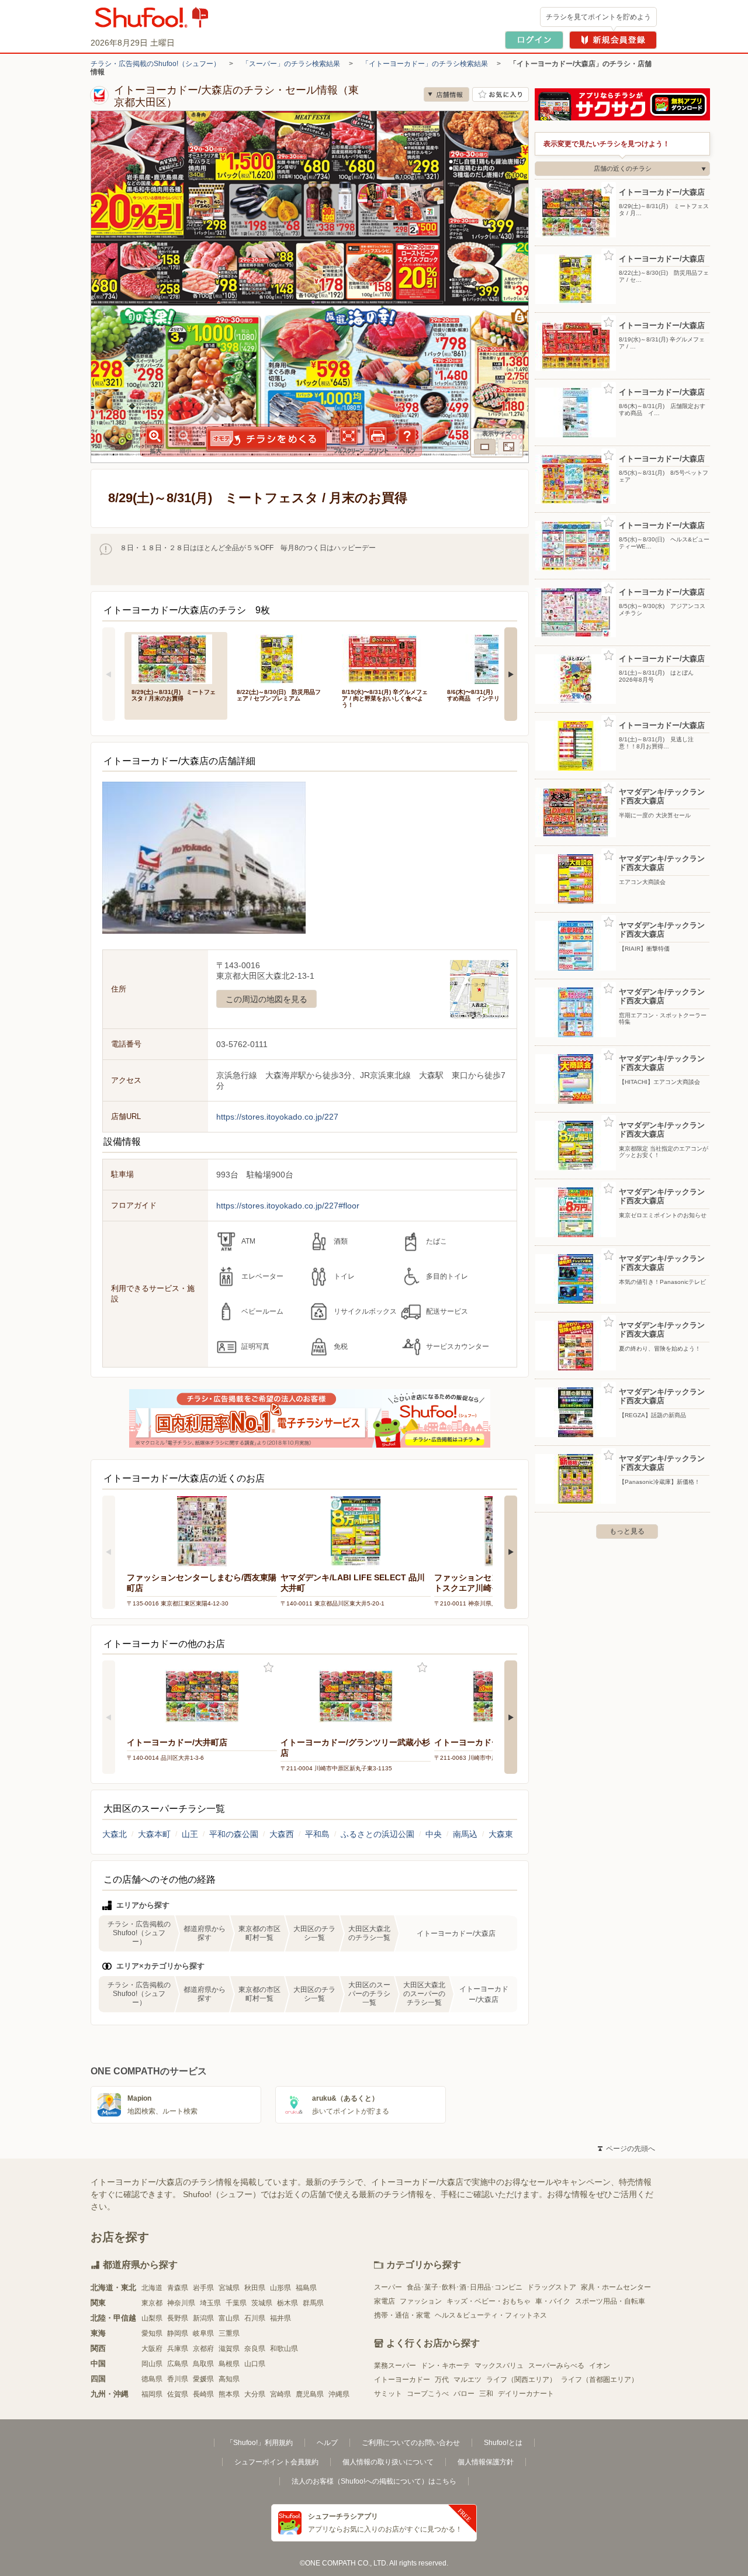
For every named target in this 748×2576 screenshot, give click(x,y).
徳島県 (152, 2379)
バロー (464, 2394)
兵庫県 (178, 2349)
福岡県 (152, 2394)
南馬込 (465, 1834)
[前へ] (109, 674)
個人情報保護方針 (486, 2462)
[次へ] (511, 674)
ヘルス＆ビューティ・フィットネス (491, 2315)
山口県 (255, 2364)
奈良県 (255, 2349)
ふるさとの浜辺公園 (378, 1834)
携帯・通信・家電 (402, 2315)
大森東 (501, 1834)
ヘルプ (327, 2443)
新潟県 (203, 2318)
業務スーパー (395, 2366)
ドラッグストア (552, 2287)
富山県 (229, 2318)
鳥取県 (203, 2364)
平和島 (317, 1834)
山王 (190, 1834)
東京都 (152, 2303)
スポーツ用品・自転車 (610, 2301)
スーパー (388, 2287)
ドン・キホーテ (445, 2366)
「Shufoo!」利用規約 (259, 2443)
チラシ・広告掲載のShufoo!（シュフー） (155, 64)
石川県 (255, 2318)
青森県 (178, 2288)
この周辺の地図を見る (266, 999)
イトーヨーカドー (402, 2380)
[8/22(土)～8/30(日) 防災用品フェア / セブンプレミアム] (281, 658)
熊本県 (229, 2394)
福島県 (306, 2288)
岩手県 (203, 2288)
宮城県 (229, 2288)
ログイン (534, 40)
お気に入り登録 (269, 1668)
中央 (434, 1834)
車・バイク (553, 2301)
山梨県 (152, 2318)
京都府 (203, 2349)
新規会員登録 (613, 40)
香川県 (178, 2379)
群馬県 (313, 2303)
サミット (388, 2394)
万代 (442, 2380)
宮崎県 (280, 2394)
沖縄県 (339, 2394)
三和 (486, 2394)
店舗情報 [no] (446, 94)
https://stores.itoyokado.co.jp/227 (277, 1117)
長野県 (178, 2318)
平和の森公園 (234, 1834)
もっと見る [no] (627, 1531)
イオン (600, 2366)
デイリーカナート (526, 2394)
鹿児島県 (310, 2394)
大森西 (282, 1834)
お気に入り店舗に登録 (501, 94)
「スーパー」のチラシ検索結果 (291, 64)
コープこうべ (428, 2394)
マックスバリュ (499, 2366)
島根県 (229, 2364)
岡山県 (152, 2364)
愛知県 (152, 2333)
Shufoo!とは (503, 2443)
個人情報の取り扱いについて (388, 2462)
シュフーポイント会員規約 (276, 2462)
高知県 (229, 2379)
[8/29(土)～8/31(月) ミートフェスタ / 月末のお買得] (176, 658)
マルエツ (467, 2380)
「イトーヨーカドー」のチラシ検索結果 (425, 64)
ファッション (421, 2301)
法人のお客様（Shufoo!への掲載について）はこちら (374, 2481)
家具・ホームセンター (616, 2287)
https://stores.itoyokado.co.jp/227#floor (288, 1206)
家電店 (385, 2301)
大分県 (255, 2394)
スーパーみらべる (556, 2366)
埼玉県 (210, 2303)
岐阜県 (203, 2333)
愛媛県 (203, 2379)
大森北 (115, 1834)
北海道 (152, 2288)
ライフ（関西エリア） (521, 2380)
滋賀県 (229, 2349)
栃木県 (288, 2303)
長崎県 (203, 2394)
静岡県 (178, 2333)
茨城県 (262, 2303)
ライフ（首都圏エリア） (600, 2380)
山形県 (280, 2288)
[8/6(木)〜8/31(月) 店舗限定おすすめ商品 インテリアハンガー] (491, 658)
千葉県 (236, 2303)
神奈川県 (181, 2303)
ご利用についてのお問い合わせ (411, 2443)
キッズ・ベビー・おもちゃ (489, 2301)
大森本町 (154, 1834)
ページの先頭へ (626, 2149)
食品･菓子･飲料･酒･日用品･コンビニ (465, 2287)
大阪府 (152, 2349)
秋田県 (255, 2288)
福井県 (280, 2318)
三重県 (229, 2333)
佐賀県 (178, 2394)
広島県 (178, 2364)
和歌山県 (284, 2349)
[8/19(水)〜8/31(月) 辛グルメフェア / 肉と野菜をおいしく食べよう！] (386, 658)
